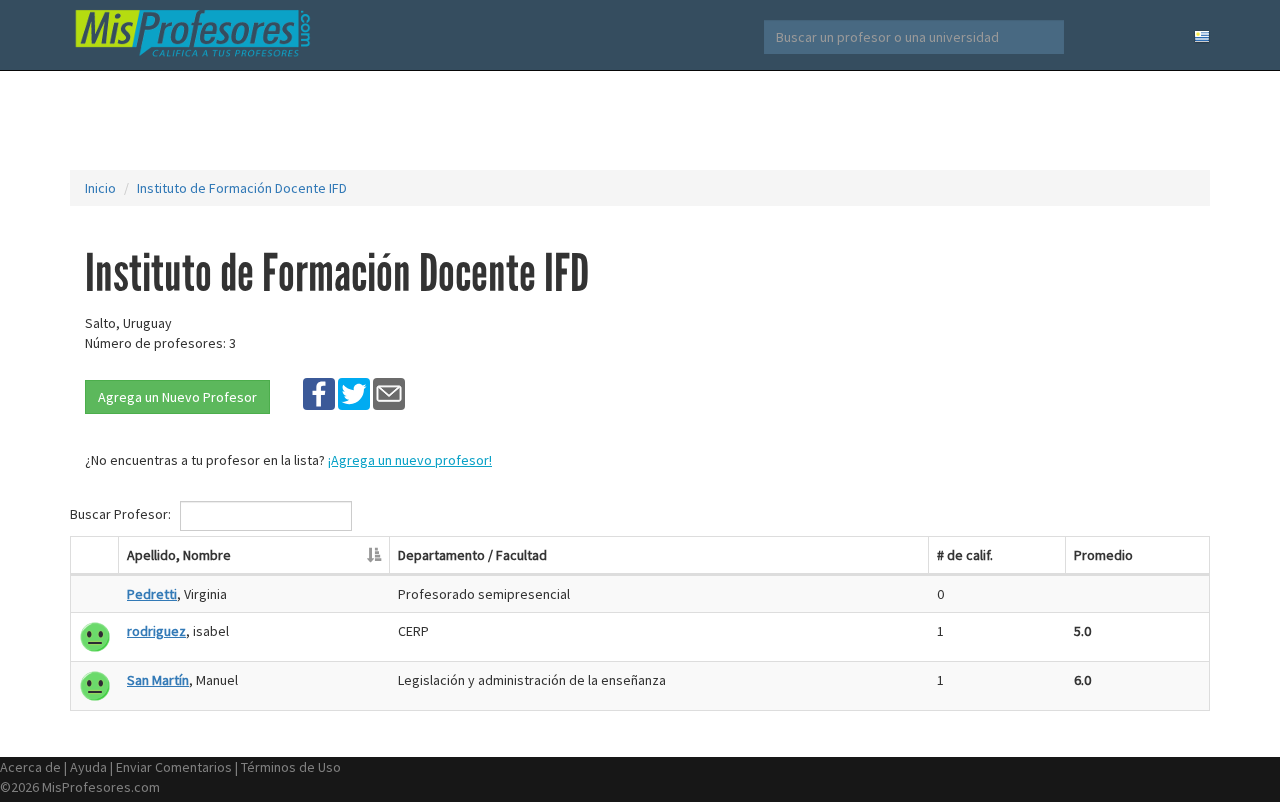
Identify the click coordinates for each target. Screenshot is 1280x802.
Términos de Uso (291, 767)
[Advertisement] (640, 120)
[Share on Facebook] (319, 393)
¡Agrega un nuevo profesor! (410, 460)
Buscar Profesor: (122, 514)
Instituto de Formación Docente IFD (242, 188)
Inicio (100, 188)
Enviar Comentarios (174, 767)
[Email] (389, 393)
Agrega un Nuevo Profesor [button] (177, 397)
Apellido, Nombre (179, 555)
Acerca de (30, 767)
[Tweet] (354, 393)
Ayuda (88, 767)
